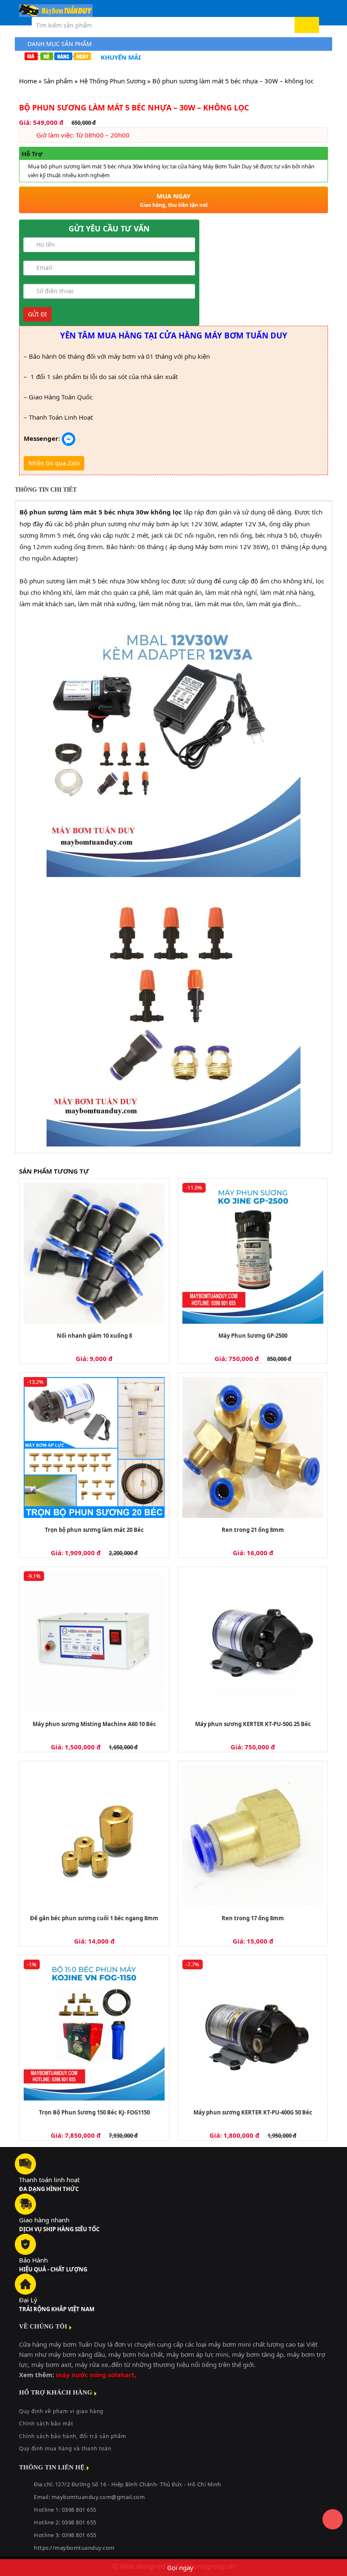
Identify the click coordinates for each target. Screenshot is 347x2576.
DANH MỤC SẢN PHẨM (60, 44)
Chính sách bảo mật (46, 2423)
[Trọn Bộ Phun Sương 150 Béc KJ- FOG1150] (94, 2030)
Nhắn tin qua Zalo (54, 463)
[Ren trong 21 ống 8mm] (253, 1447)
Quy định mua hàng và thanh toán (65, 2448)
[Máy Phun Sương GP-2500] (253, 1253)
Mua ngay (174, 200)
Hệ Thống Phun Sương (113, 81)
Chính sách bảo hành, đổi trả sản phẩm (73, 2436)
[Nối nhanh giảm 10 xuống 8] (94, 1253)
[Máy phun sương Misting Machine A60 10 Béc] (94, 1642)
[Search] (307, 25)
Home (28, 81)
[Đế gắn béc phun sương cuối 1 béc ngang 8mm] (94, 1836)
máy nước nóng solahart (95, 2375)
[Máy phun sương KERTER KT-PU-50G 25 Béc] (253, 1642)
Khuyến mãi (121, 57)
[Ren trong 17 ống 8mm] (253, 1836)
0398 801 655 (79, 2522)
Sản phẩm (58, 81)
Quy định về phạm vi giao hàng (61, 2411)
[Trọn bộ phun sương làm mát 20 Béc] (94, 1447)
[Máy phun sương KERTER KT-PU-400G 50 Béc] (253, 2030)
